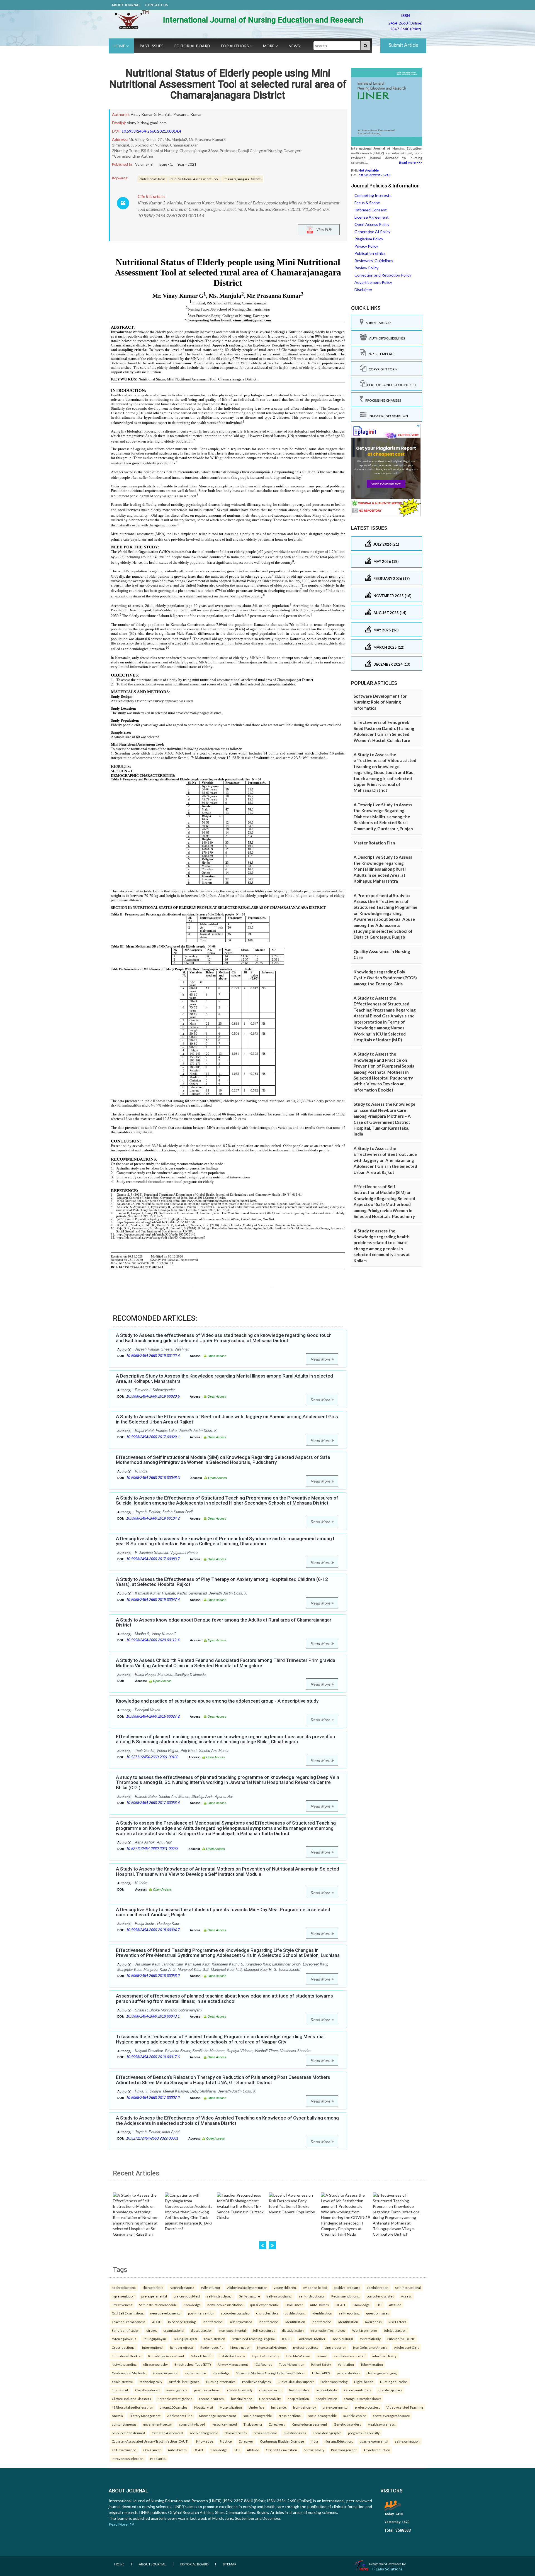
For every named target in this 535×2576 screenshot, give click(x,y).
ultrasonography (155, 2364)
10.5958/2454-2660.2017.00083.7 (153, 1559)
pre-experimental (154, 2296)
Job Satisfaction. (395, 2330)
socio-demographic (235, 2313)
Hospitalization (231, 2407)
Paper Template (380, 354)
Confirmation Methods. (129, 2373)
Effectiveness (122, 2305)
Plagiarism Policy (369, 239)
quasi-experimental (264, 2305)
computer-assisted (380, 2296)
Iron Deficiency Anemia (370, 2347)
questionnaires (378, 2313)
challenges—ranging (381, 2373)
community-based (192, 2424)
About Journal (126, 5)
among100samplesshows (363, 2399)
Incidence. (279, 2407)
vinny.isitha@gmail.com (147, 123)
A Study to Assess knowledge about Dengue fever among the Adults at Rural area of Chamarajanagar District (224, 1622)
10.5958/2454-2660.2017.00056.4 (153, 1803)
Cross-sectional (124, 2347)
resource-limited (224, 2424)
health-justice (299, 2390)
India (314, 2441)
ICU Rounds (263, 2364)
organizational (174, 2330)
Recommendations (357, 2390)
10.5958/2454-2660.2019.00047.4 (153, 1600)
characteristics (267, 2313)
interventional (153, 2347)
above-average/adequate (391, 2416)
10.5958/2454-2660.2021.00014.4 (151, 131)
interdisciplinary (384, 2356)
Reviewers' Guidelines (374, 261)
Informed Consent (371, 210)
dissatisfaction (202, 2330)
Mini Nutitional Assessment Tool (194, 179)
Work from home (365, 2330)
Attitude (395, 2305)
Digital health (364, 2382)
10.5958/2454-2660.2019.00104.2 (153, 1518)
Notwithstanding (124, 2364)
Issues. (322, 2356)
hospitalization (242, 2399)
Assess (406, 2296)
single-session (335, 2347)
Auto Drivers (319, 2305)
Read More (321, 1359)
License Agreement (372, 217)
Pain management (344, 2450)
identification (322, 2313)
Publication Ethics (370, 253)
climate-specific (271, 2390)
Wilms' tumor (211, 2287)
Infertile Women (298, 2356)
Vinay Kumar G (144, 114)
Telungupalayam (155, 2339)
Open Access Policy (372, 224)
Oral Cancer (294, 2305)
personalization (348, 2373)
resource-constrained (128, 2433)
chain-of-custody (240, 2390)
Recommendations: (346, 2296)
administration (378, 2287)
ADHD (157, 2322)
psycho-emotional (207, 2390)
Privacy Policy (366, 246)
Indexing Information (387, 416)
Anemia (117, 2416)
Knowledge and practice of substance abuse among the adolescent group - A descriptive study (217, 1701)
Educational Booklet (127, 2356)
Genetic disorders (347, 2424)
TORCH (287, 2339)
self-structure (195, 2373)
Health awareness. (382, 2424)
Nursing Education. (339, 2441)
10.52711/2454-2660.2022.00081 (152, 2138)
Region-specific (212, 2347)
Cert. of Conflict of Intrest (391, 385)
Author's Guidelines (386, 338)
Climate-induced (147, 2390)
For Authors (235, 46)
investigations (177, 2390)
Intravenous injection (128, 2458)
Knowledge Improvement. (218, 2416)
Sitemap (229, 2564)
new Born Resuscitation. (225, 2305)
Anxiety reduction (377, 2450)
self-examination (407, 2441)
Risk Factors (397, 2322)
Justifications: (295, 2313)
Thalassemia (253, 2424)
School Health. (201, 2356)
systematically (370, 2339)
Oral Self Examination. (128, 2313)
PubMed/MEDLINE (401, 2339)
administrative (122, 2382)
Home (120, 46)
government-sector (158, 2424)
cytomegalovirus (124, 2339)
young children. (285, 2287)
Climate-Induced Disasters (131, 2399)
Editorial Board (192, 46)
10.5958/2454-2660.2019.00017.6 (153, 2057)
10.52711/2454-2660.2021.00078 (152, 1849)
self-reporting (349, 2313)
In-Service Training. (182, 2322)
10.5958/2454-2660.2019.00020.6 (153, 1396)
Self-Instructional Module (158, 2305)
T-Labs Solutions (387, 2569)
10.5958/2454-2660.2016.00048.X (153, 1478)
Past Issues (152, 46)
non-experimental (233, 2330)
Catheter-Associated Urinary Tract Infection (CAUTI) (151, 2441)
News (294, 46)
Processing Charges (382, 400)
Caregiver (246, 2441)
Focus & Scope (367, 203)
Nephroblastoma (182, 2287)
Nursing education (394, 2382)
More (269, 46)
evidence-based (315, 2287)
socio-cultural (343, 2339)
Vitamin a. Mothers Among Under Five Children (271, 2373)
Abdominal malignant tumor (247, 2287)
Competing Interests (373, 195)
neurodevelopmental (166, 2313)
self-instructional (408, 2287)
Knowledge (192, 2305)
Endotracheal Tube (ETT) (193, 2364)
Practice (226, 2441)
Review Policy (366, 268)
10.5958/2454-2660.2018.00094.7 (153, 1930)
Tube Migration (372, 2364)
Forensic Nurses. (212, 2399)
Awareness (373, 2322)
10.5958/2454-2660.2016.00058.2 (153, 1976)
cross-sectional (290, 2416)
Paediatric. (158, 2458)
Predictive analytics (256, 2382)
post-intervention (201, 2313)
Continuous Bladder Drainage (282, 2441)
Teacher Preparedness (129, 2322)
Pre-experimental (166, 2373)
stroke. (151, 2330)
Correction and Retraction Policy (383, 275)
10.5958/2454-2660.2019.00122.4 (153, 1356)
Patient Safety (321, 2364)
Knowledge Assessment (166, 2356)
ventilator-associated (350, 2356)
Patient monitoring (334, 2382)
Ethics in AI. (120, 2390)
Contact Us (156, 5)
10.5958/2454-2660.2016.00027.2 (153, 1716)
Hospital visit (204, 2407)
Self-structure (250, 2296)
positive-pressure (347, 2287)
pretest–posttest (306, 2347)
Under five (256, 2407)
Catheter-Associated (167, 2433)
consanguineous (124, 2424)
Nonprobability (270, 2399)
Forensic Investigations (175, 2399)
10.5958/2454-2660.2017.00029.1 (153, 1437)
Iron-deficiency (305, 2407)
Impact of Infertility (266, 2356)
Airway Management (233, 2364)
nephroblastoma (124, 2287)
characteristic (153, 2287)
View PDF (323, 229)
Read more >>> (411, 163)
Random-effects (182, 2347)
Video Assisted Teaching (405, 2407)
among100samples (174, 2407)
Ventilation (346, 2364)
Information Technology (328, 2330)
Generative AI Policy (372, 232)
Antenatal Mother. (312, 2339)
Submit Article (403, 45)
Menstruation (240, 2347)
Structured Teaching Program (253, 2339)
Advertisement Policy (373, 282)
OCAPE (341, 2305)
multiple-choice (355, 2416)
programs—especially (364, 2433)
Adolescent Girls (407, 2347)
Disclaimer (363, 290)
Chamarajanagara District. (242, 179)
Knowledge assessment (309, 2424)
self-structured (241, 2322)
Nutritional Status (153, 179)
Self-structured (264, 2330)
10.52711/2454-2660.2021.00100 (152, 1757)
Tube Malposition (292, 2364)
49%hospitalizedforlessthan (132, 2407)
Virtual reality (314, 2450)
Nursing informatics (221, 2382)
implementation (123, 2296)
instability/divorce (232, 2356)
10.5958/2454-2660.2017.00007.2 (153, 2098)
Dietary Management (145, 2416)
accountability (327, 2390)
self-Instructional (220, 2296)
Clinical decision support (296, 2382)
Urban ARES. (321, 2373)
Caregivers (277, 2424)
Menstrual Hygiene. (272, 2347)
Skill (379, 2305)
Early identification (126, 2330)
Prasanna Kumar (188, 114)
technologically (151, 2382)
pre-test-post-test (187, 2296)
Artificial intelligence (184, 2382)
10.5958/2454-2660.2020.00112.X (153, 1640)
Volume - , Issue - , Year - (166, 164)
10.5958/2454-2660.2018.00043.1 (153, 2016)
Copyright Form (382, 369)
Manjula (165, 114)
